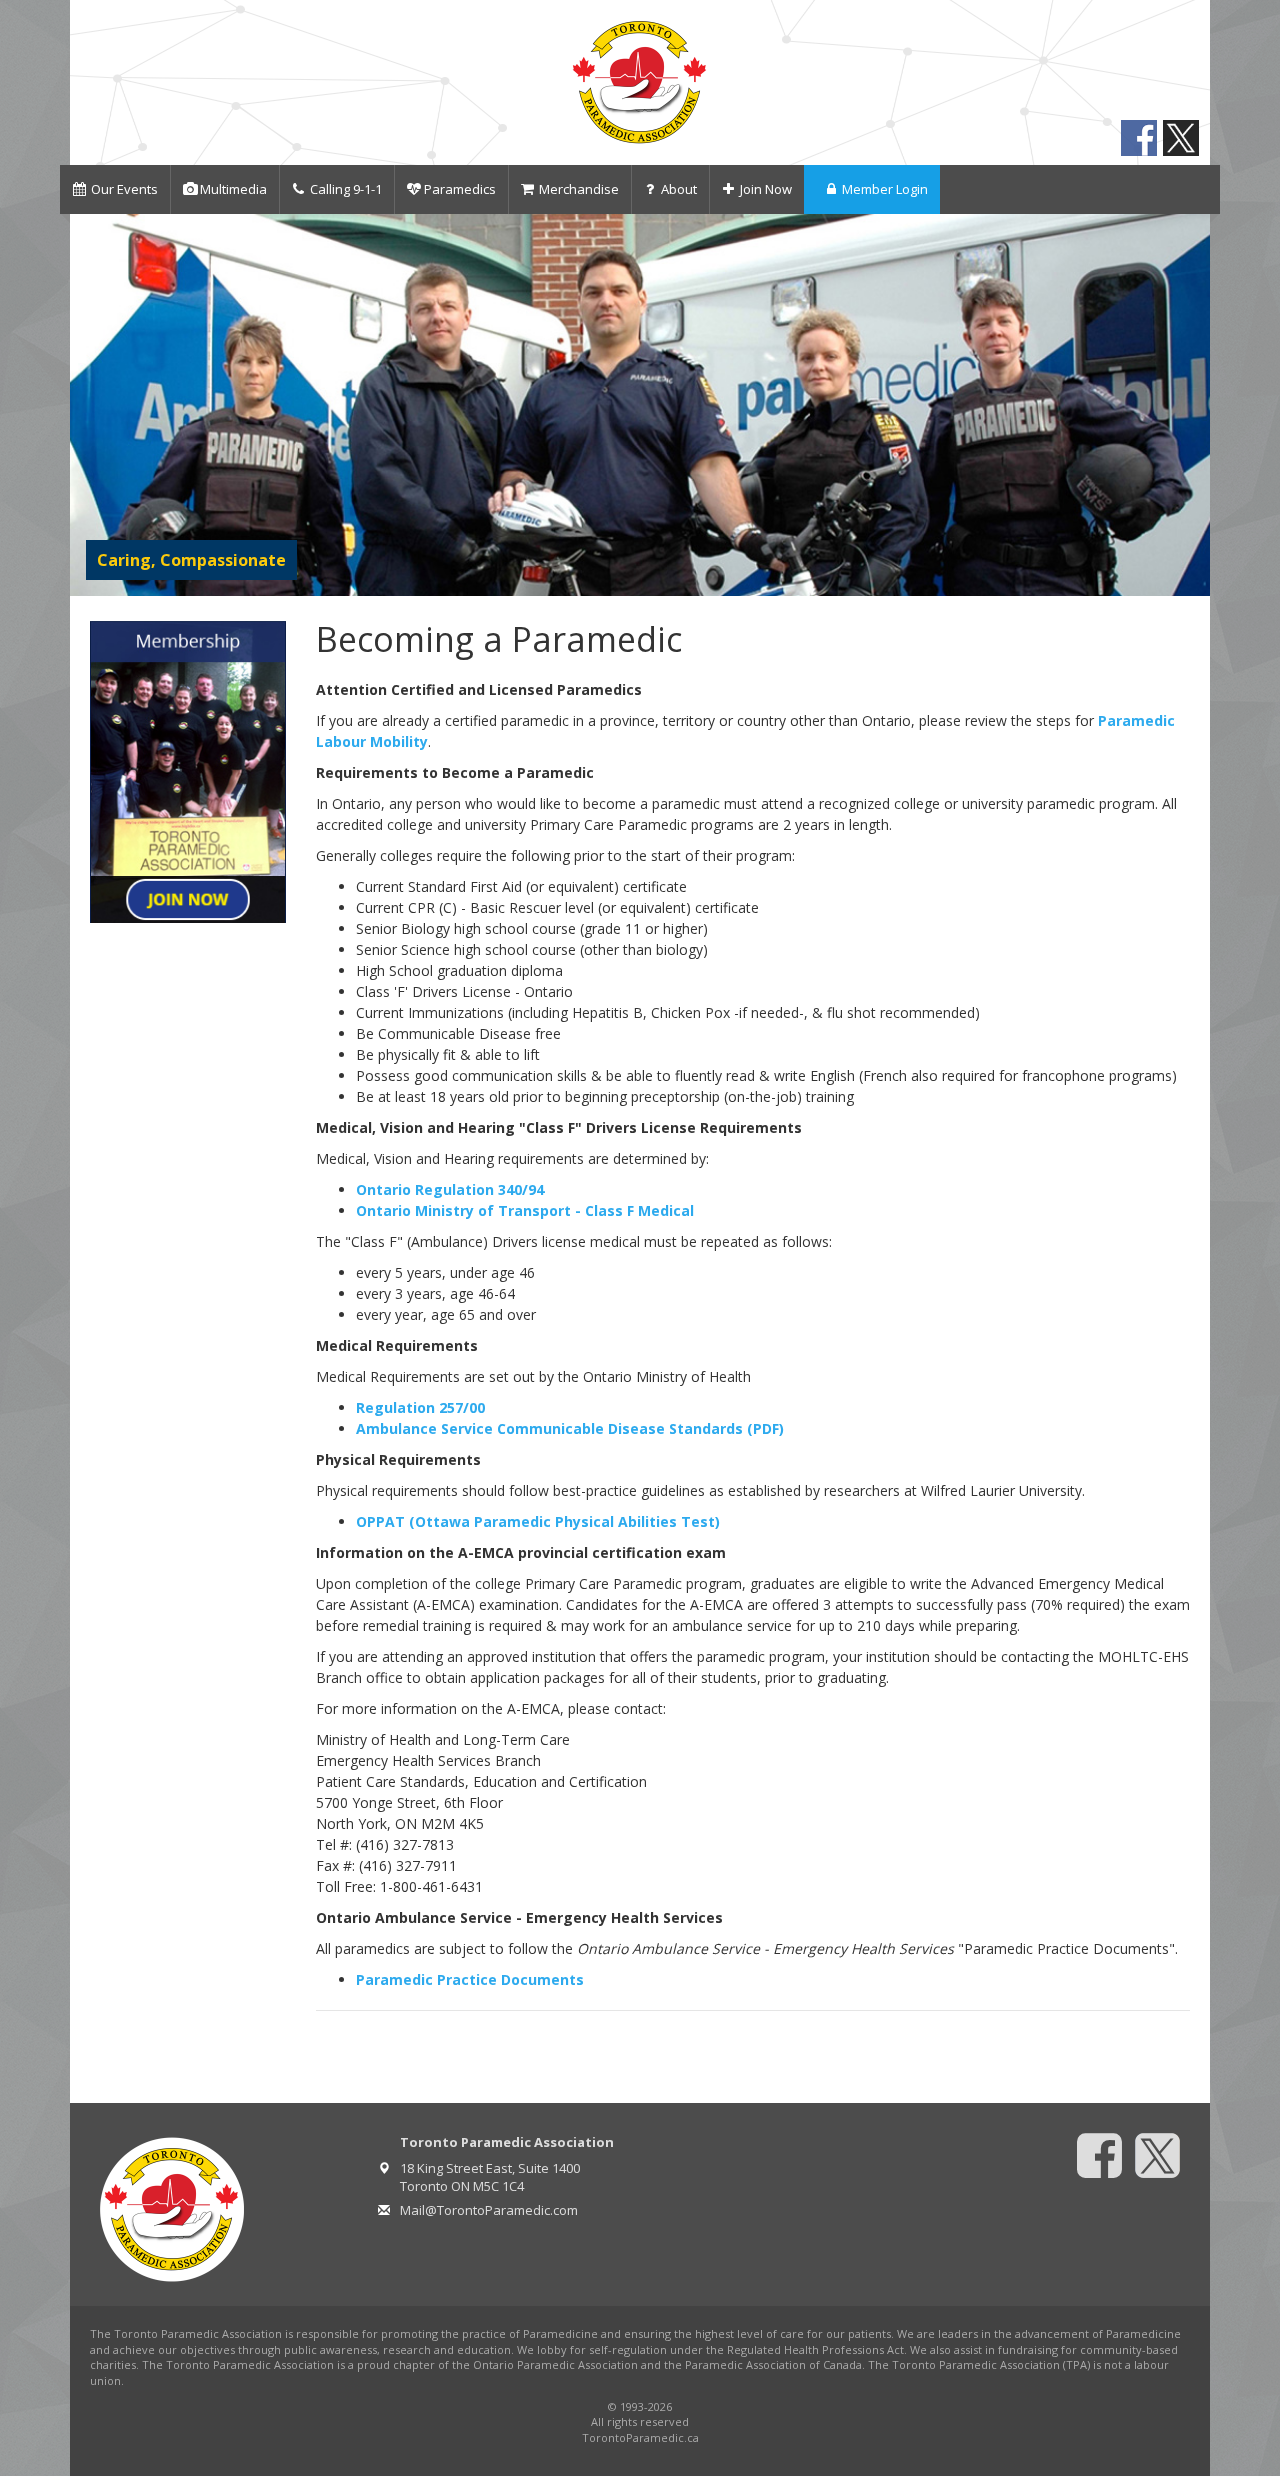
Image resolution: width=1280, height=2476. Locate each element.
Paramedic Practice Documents (470, 1979)
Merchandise (579, 189)
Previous (89, 404)
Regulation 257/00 (420, 1407)
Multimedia (233, 189)
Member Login (885, 189)
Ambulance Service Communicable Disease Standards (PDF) (570, 1428)
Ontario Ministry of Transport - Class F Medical (525, 1210)
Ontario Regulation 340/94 (450, 1189)
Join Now (766, 189)
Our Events (124, 189)
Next (1190, 404)
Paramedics (460, 189)
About (679, 189)
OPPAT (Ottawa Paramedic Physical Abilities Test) (538, 1521)
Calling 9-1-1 (346, 189)
